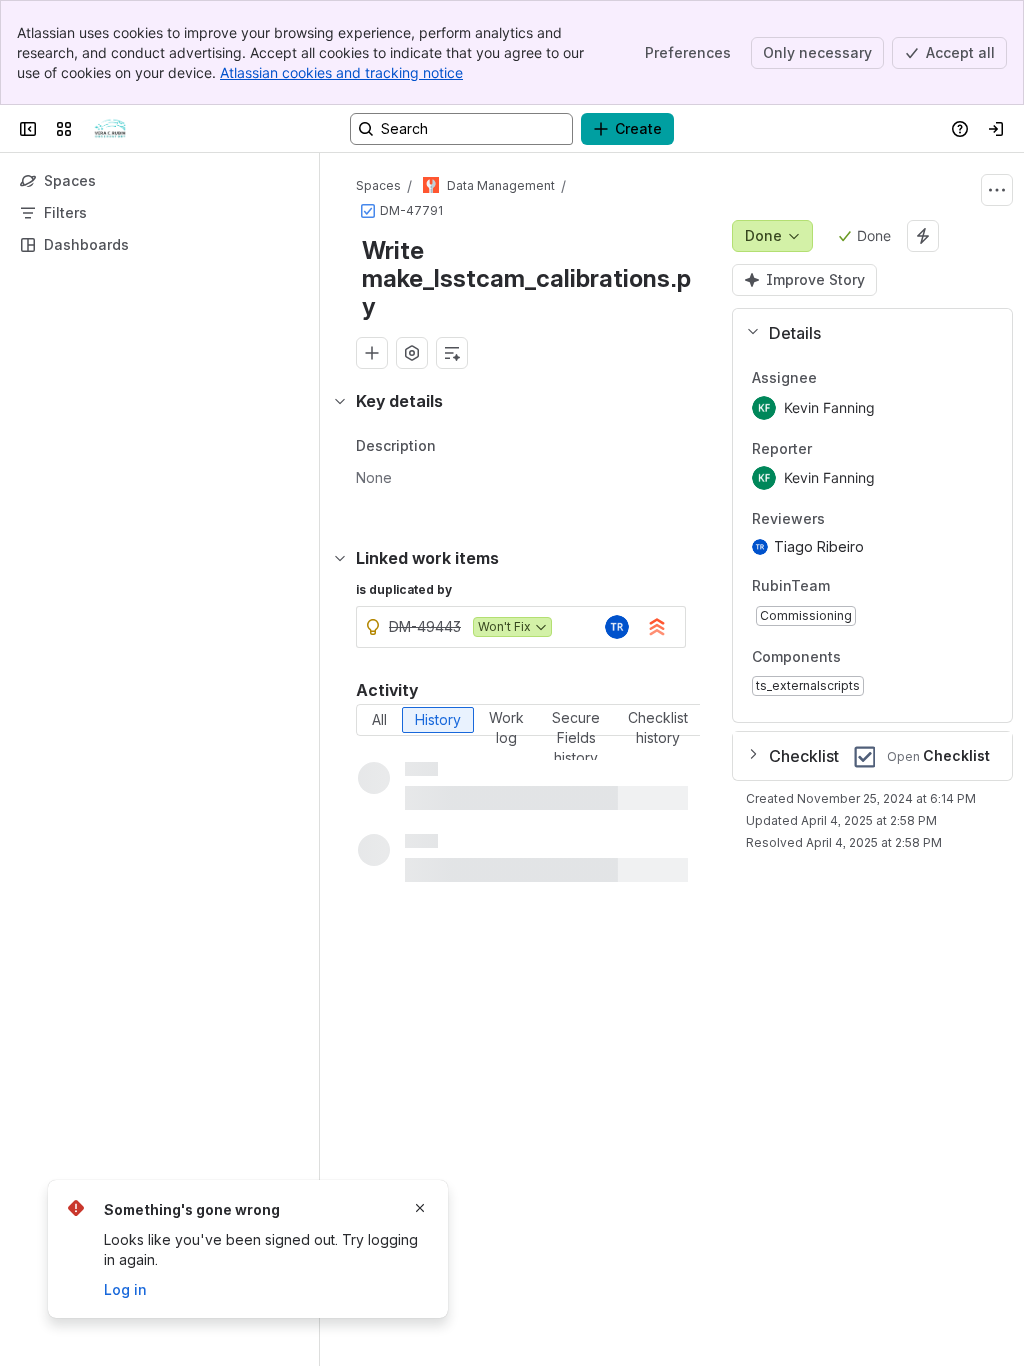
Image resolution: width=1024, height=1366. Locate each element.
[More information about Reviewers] (845, 521)
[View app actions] (412, 353)
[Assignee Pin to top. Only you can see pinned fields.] (861, 378)
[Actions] (997, 190)
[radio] (379, 720)
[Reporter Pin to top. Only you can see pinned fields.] (856, 449)
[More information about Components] (861, 658)
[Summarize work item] (452, 353)
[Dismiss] (420, 1208)
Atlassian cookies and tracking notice (341, 72)
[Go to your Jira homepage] (110, 129)
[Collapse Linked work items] (340, 558)
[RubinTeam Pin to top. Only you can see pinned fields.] (874, 586)
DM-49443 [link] (425, 626)
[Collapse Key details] (340, 401)
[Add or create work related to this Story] (372, 353)
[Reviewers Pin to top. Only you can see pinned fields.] (869, 520)
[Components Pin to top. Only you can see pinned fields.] (885, 657)
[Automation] (923, 236)
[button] (864, 333)
